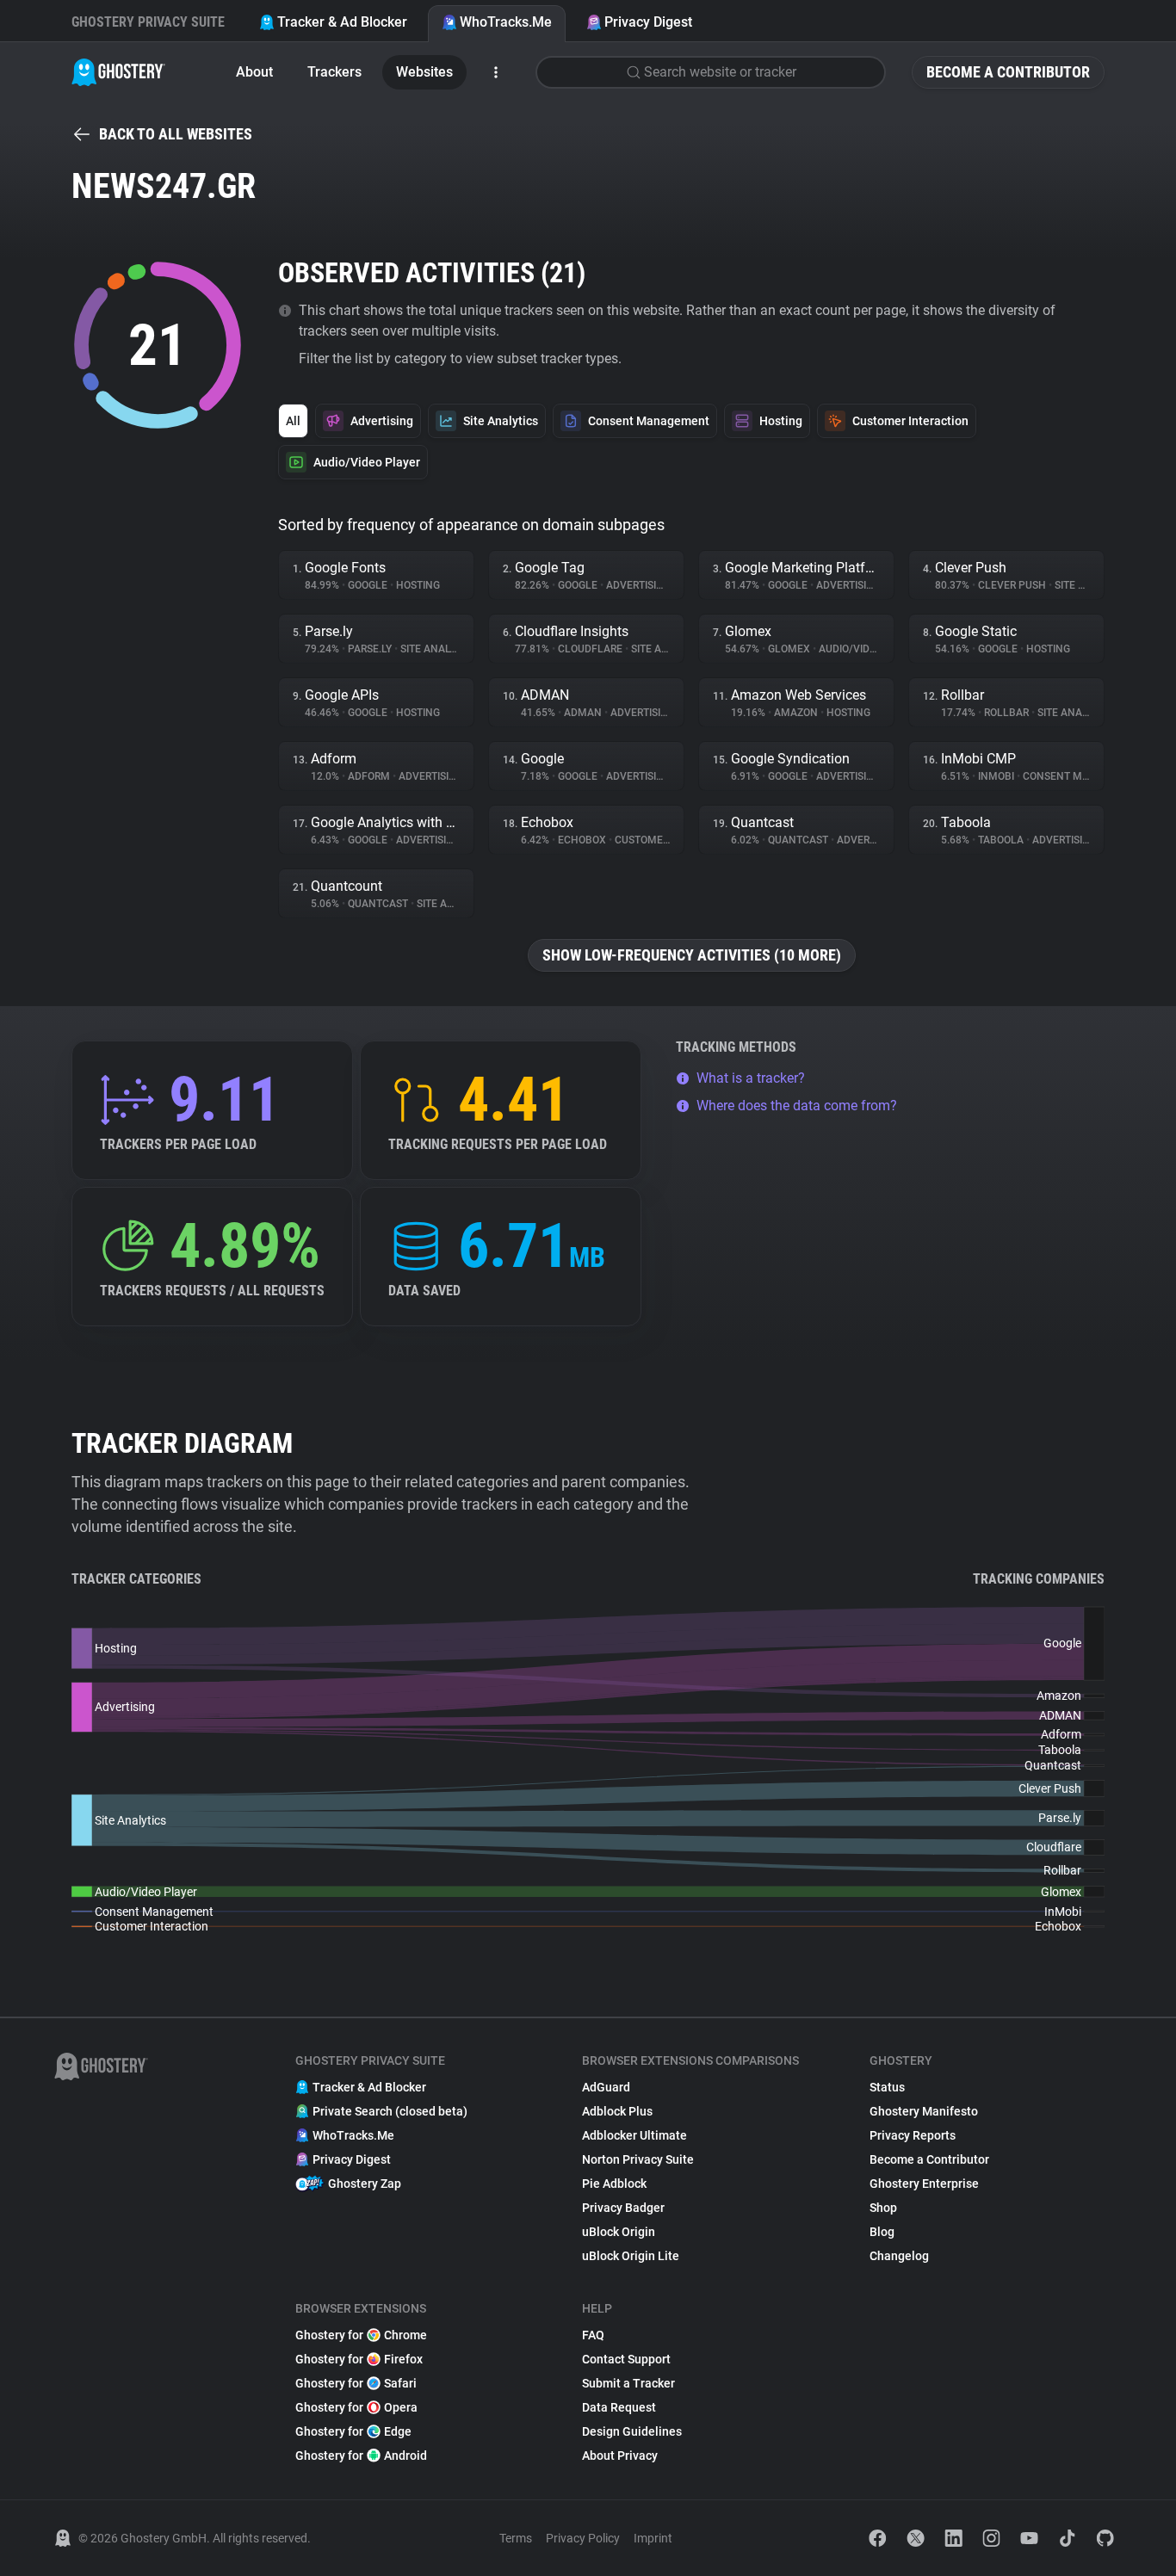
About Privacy (620, 2456)
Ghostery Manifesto (924, 2111)
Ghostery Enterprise (924, 2184)
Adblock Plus (617, 2111)
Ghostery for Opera (356, 2407)
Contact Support (626, 2359)
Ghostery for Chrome (361, 2335)
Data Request (619, 2407)
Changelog (899, 2256)
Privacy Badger (623, 2208)
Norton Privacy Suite (638, 2159)
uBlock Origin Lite (631, 2256)
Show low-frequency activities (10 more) (692, 955)
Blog (882, 2232)
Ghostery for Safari (356, 2383)
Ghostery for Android (361, 2456)
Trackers (334, 72)
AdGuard (606, 2087)
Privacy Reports (913, 2135)
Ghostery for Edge (353, 2431)
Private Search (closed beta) (390, 2111)
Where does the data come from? (797, 1106)
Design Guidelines (632, 2431)
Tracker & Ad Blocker (342, 22)
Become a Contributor (1008, 72)
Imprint (653, 2538)
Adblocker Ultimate (634, 2135)
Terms (516, 2538)
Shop (883, 2208)
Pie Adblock (614, 2184)
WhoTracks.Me (506, 22)
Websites (424, 72)
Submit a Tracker (628, 2383)
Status (887, 2087)
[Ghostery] (118, 72)
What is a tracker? (751, 1078)
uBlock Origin (619, 2232)
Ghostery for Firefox (359, 2359)
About (254, 72)
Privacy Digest (648, 22)
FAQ (593, 2335)
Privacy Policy (583, 2538)
